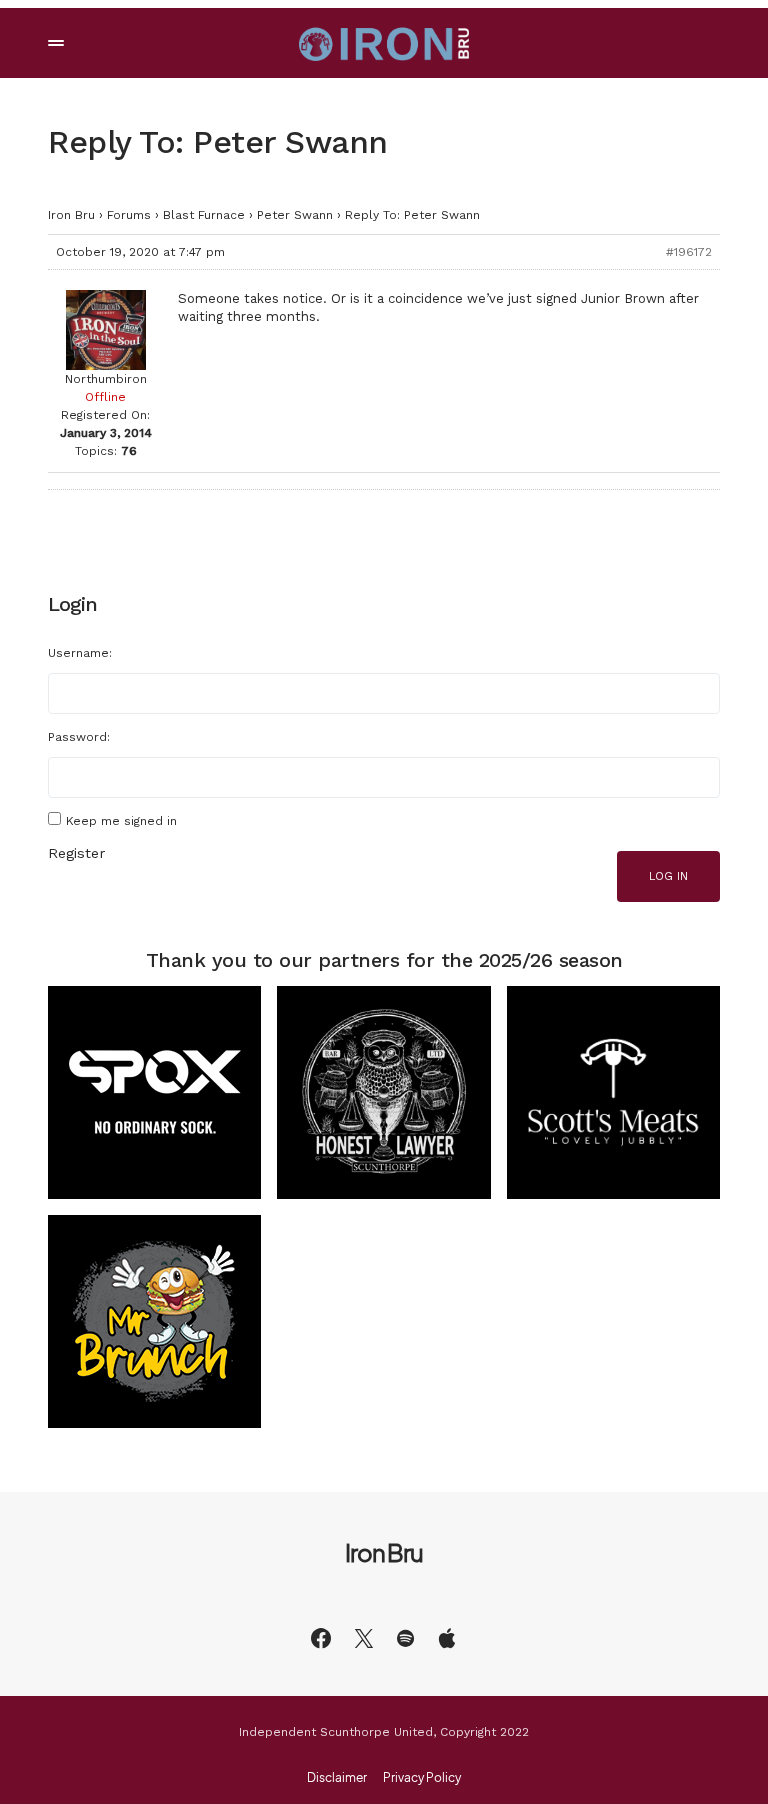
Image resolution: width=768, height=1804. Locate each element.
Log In (668, 876)
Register (76, 853)
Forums (129, 215)
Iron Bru (71, 215)
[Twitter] (364, 1638)
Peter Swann (295, 215)
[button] (56, 43)
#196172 (689, 252)
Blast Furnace (204, 215)
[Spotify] (405, 1638)
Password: (79, 737)
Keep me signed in (121, 821)
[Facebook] (321, 1638)
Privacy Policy (422, 1778)
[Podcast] (447, 1638)
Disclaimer (337, 1778)
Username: (80, 653)
